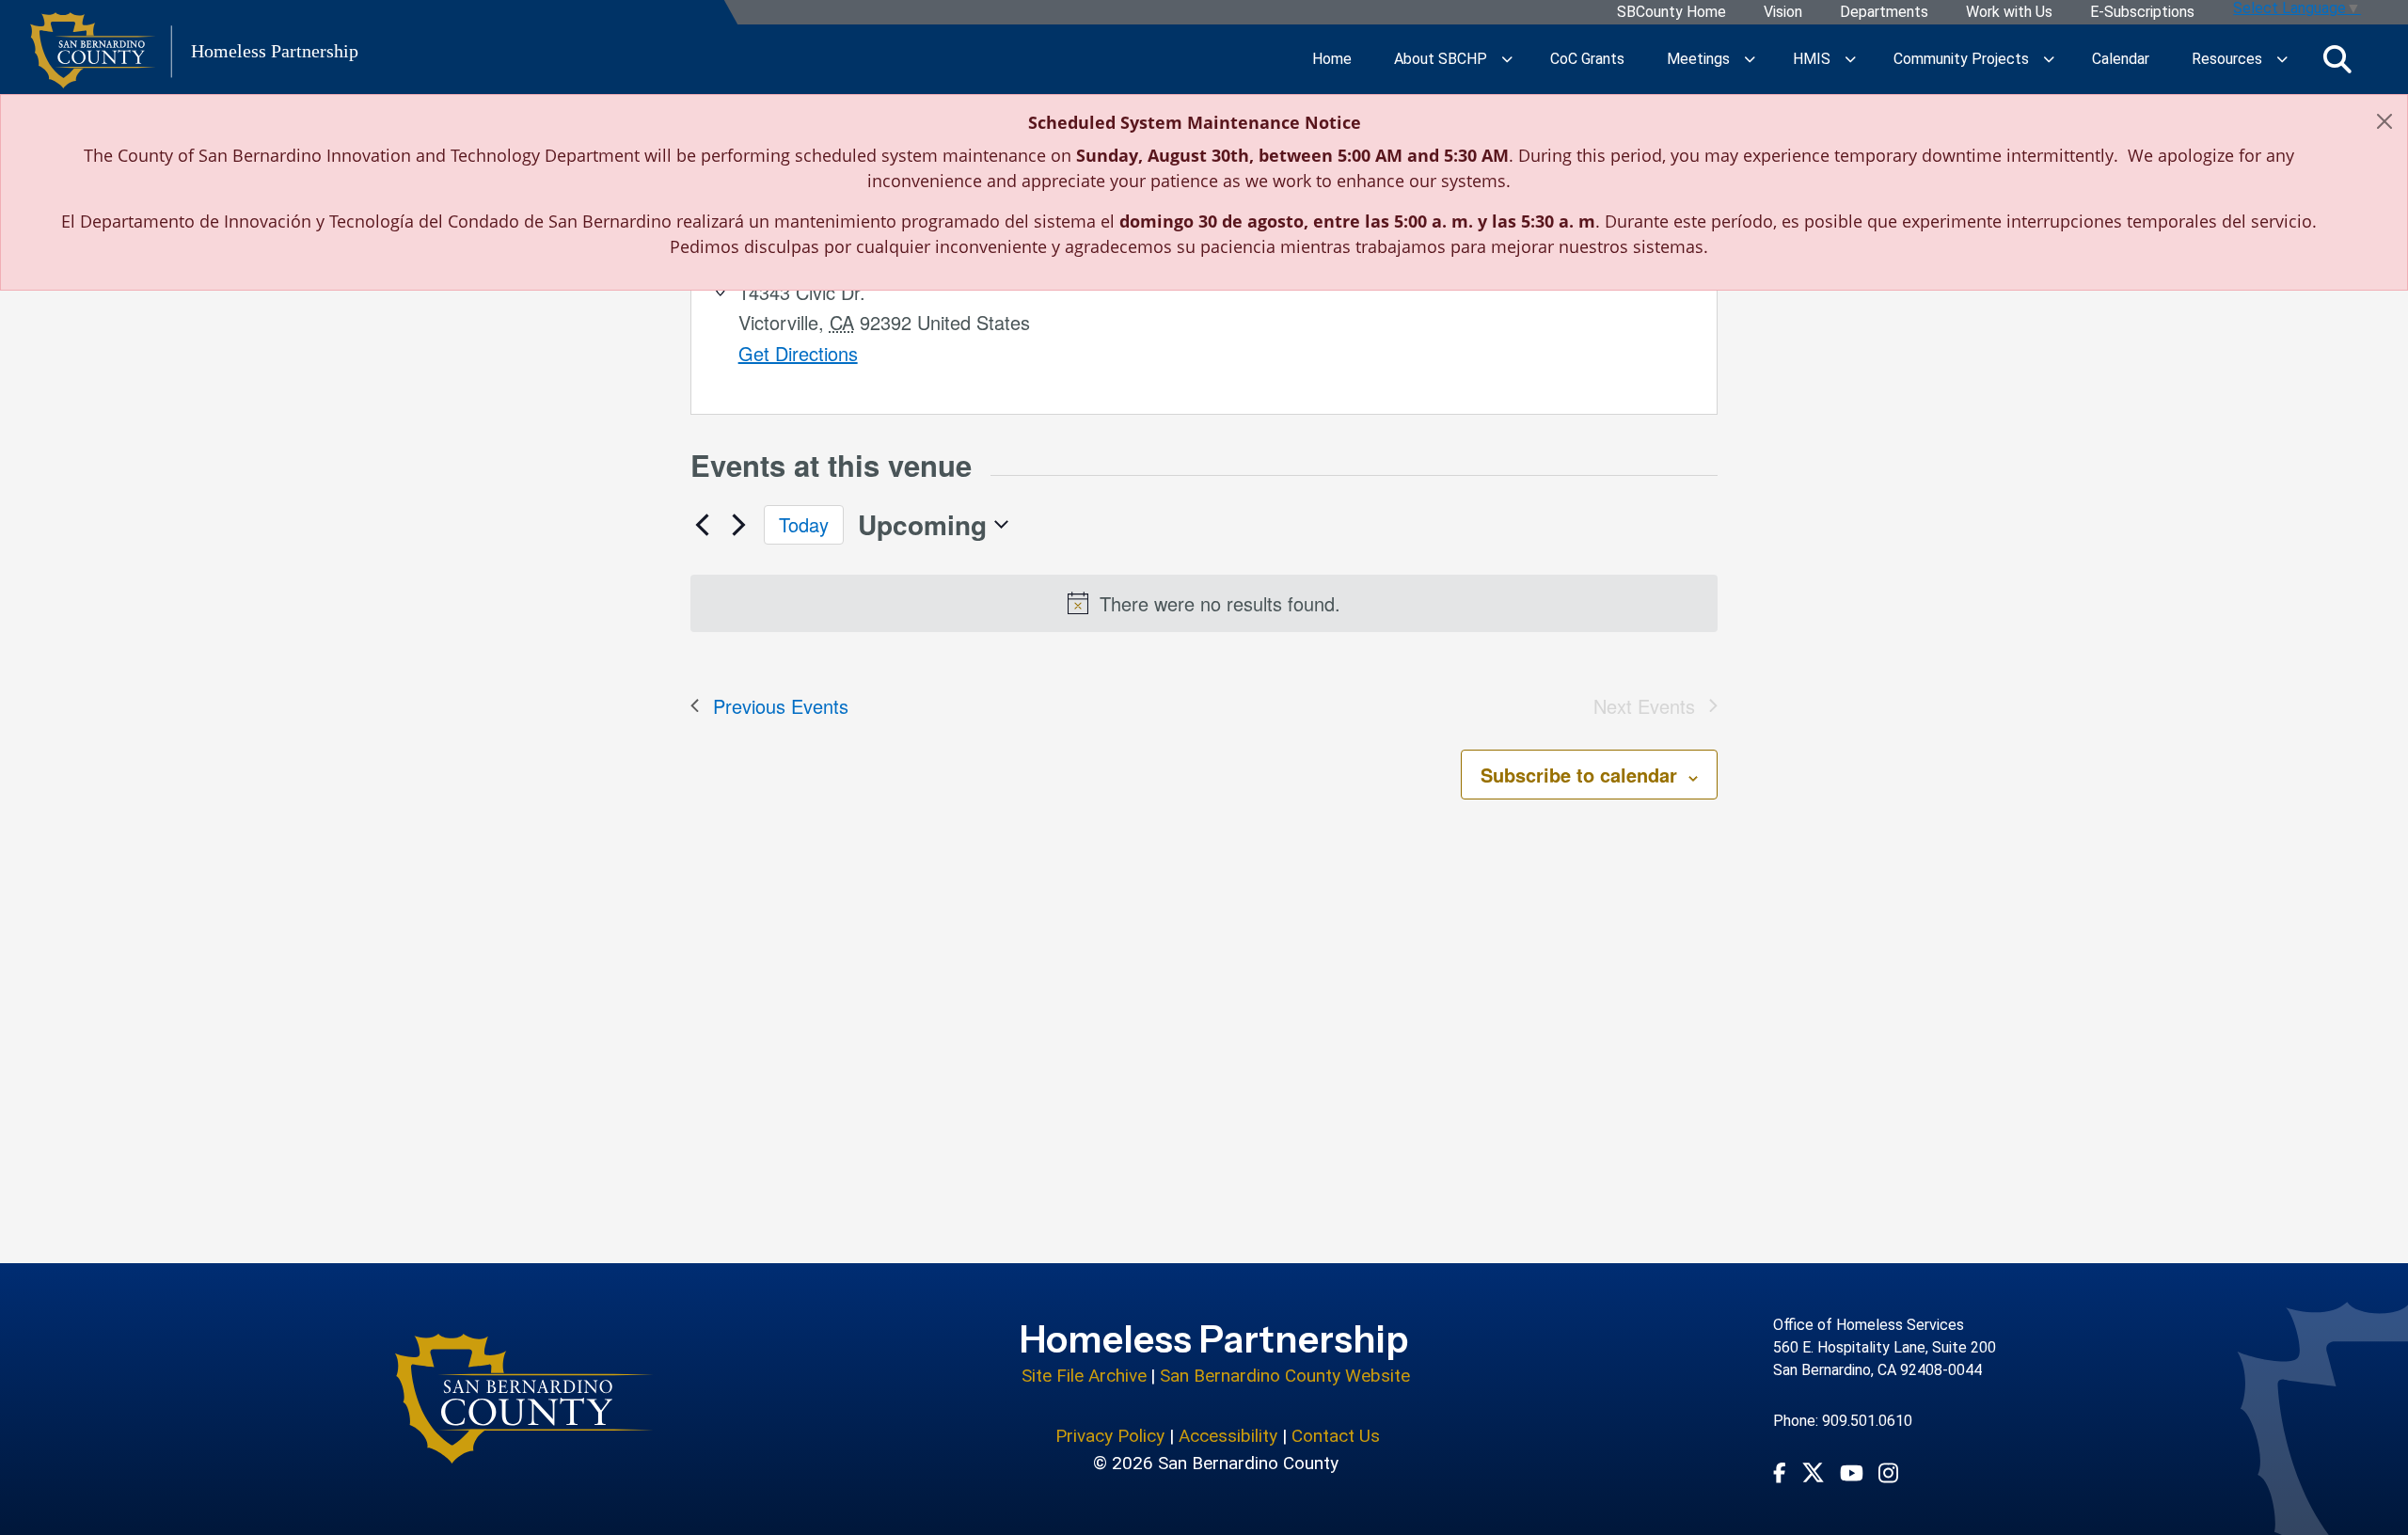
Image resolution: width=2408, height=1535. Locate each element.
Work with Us (2009, 13)
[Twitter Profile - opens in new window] (1813, 1472)
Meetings (1698, 59)
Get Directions (798, 353)
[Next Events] (738, 525)
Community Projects (1961, 59)
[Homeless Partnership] (524, 1399)
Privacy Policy (1110, 1436)
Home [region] (1332, 59)
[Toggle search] (2337, 59)
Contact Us (1336, 1436)
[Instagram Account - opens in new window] (1888, 1472)
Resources (2227, 59)
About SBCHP (1441, 59)
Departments (1884, 13)
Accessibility (1228, 1436)
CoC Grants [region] (1587, 59)
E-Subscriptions (2142, 13)
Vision (1783, 13)
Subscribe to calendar (1579, 775)
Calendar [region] (2121, 59)
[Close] (2384, 121)
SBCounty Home (1671, 13)
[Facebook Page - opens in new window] (1780, 1472)
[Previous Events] (702, 525)
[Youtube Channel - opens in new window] (1852, 1472)
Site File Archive (1084, 1376)
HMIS (1812, 59)
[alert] (1204, 603)
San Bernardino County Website (1285, 1376)
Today (804, 524)
